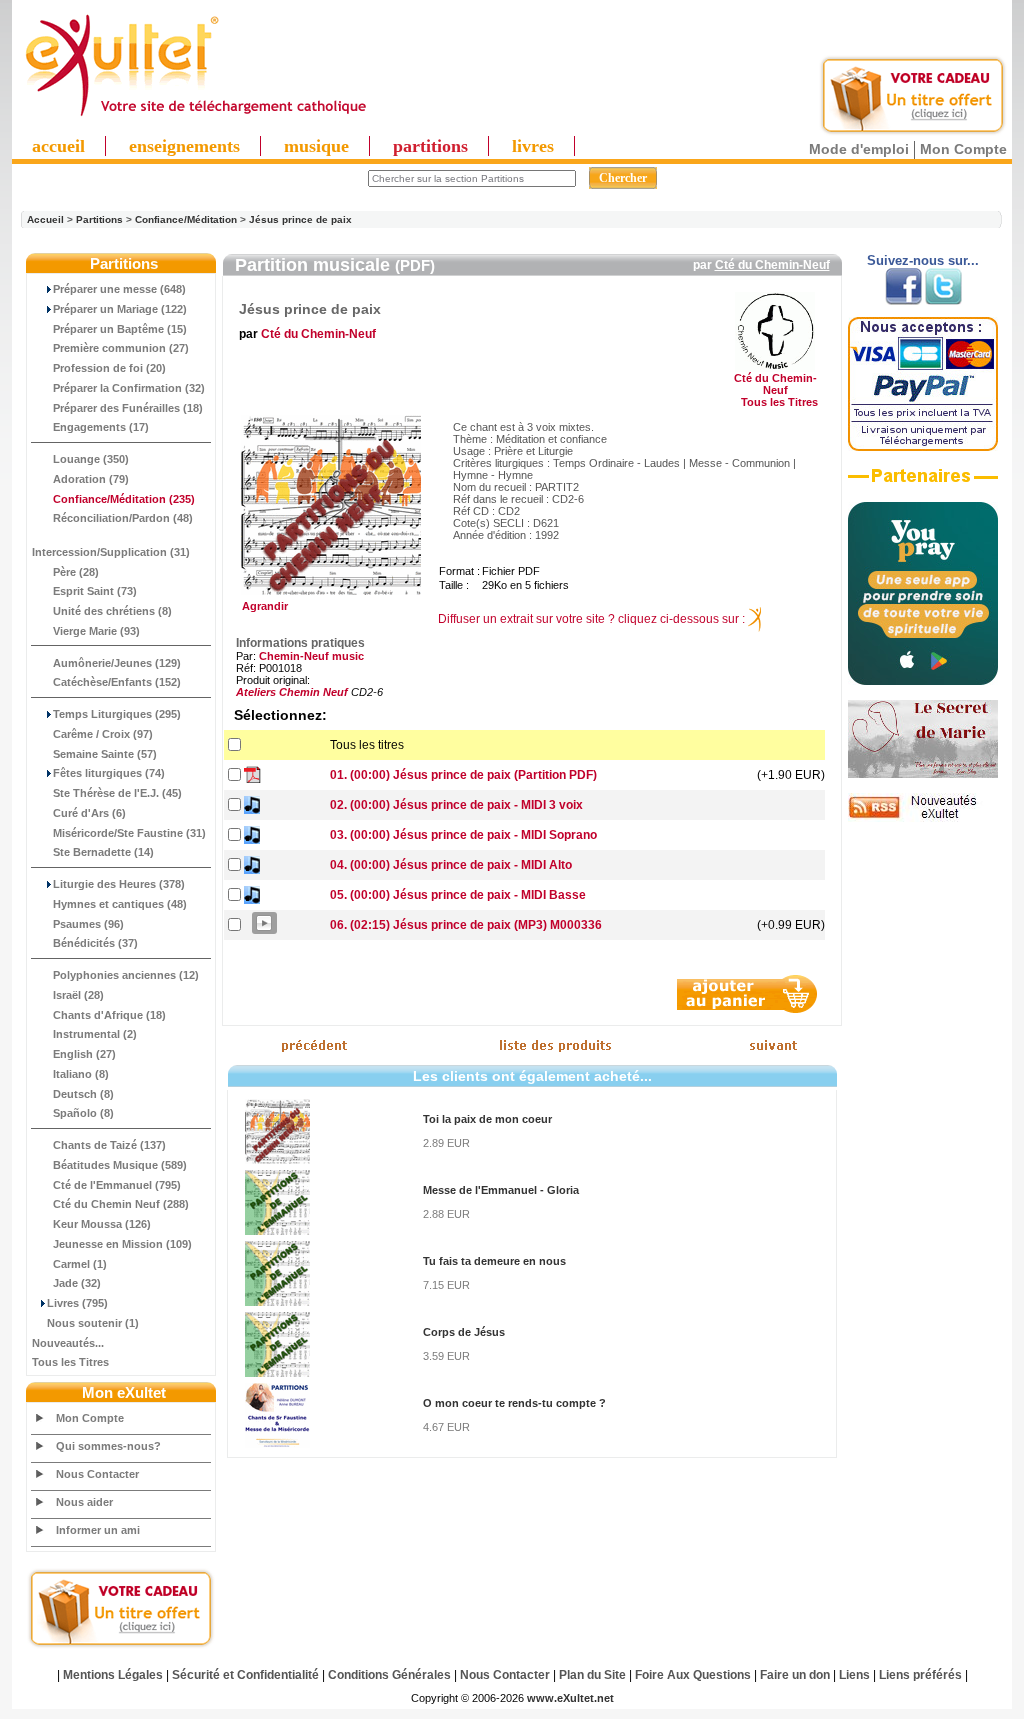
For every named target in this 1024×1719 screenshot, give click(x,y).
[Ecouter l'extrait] (923, 483)
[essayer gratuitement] (913, 132)
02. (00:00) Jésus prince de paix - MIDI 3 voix (456, 805)
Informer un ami (98, 1530)
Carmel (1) (80, 1264)
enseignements (184, 146)
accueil (58, 146)
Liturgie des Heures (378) (119, 884)
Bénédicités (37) (95, 943)
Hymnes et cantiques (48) (120, 904)
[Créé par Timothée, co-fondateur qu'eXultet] (923, 681)
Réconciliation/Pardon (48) (123, 518)
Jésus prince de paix (300, 219)
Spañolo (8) (83, 1113)
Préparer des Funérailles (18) (128, 408)
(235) (124, 499)
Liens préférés (920, 1675)
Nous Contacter (97, 1474)
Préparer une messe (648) (119, 289)
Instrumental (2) (95, 1034)
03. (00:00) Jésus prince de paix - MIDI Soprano (463, 835)
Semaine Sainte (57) (105, 754)
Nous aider (84, 1502)
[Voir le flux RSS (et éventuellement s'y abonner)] (923, 818)
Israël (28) (78, 995)
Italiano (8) (81, 1074)
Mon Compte (963, 149)
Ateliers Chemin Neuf (292, 692)
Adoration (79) (91, 479)
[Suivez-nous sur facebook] (903, 301)
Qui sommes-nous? (108, 1446)
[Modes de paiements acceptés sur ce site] (923, 447)
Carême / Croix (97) (103, 734)
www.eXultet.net (570, 1698)
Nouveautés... (68, 1343)
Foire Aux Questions (693, 1675)
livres (533, 146)
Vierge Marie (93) (96, 631)
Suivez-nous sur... (923, 260)
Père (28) (76, 572)
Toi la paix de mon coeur (487, 1119)
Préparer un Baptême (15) (120, 329)
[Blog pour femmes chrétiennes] (923, 774)
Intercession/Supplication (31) (111, 552)
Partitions (99, 219)
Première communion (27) (121, 348)
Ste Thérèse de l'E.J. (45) (117, 793)
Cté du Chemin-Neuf (772, 265)
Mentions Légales (113, 1675)
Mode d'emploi (859, 149)
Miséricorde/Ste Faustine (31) (129, 833)
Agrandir (262, 606)
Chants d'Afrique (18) (109, 1015)
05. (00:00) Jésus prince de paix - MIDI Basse (458, 895)
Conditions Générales (389, 1675)
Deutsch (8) (83, 1094)
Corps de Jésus (464, 1332)
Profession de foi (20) (109, 368)
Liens (854, 1675)
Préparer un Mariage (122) (120, 309)
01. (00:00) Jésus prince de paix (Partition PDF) (463, 775)
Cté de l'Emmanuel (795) (117, 1185)
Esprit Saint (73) (95, 591)
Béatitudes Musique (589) (120, 1165)
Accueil (45, 219)
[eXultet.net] (195, 117)
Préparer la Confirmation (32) (129, 388)
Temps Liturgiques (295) (117, 714)
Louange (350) (91, 459)
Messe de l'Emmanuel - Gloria (501, 1190)
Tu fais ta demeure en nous (494, 1261)
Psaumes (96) (88, 924)
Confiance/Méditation (186, 219)
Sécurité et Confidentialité (245, 1675)
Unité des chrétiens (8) (112, 611)
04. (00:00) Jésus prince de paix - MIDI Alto (451, 865)
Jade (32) (77, 1283)
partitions (430, 146)
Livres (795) (77, 1303)
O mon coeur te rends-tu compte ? (514, 1403)
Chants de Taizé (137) (109, 1145)
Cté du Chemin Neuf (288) (121, 1204)
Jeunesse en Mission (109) (122, 1244)
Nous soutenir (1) (93, 1323)
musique (316, 146)
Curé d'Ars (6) (89, 813)
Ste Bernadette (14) (103, 852)
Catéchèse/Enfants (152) (117, 682)
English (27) (84, 1054)
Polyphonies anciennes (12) (126, 975)
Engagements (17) (101, 427)
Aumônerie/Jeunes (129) (117, 663)
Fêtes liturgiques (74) (109, 773)
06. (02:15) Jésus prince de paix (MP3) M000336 (466, 925)
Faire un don (795, 1675)
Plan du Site (592, 1675)
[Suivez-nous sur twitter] (943, 301)
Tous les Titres (70, 1362)
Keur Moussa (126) (102, 1224)
